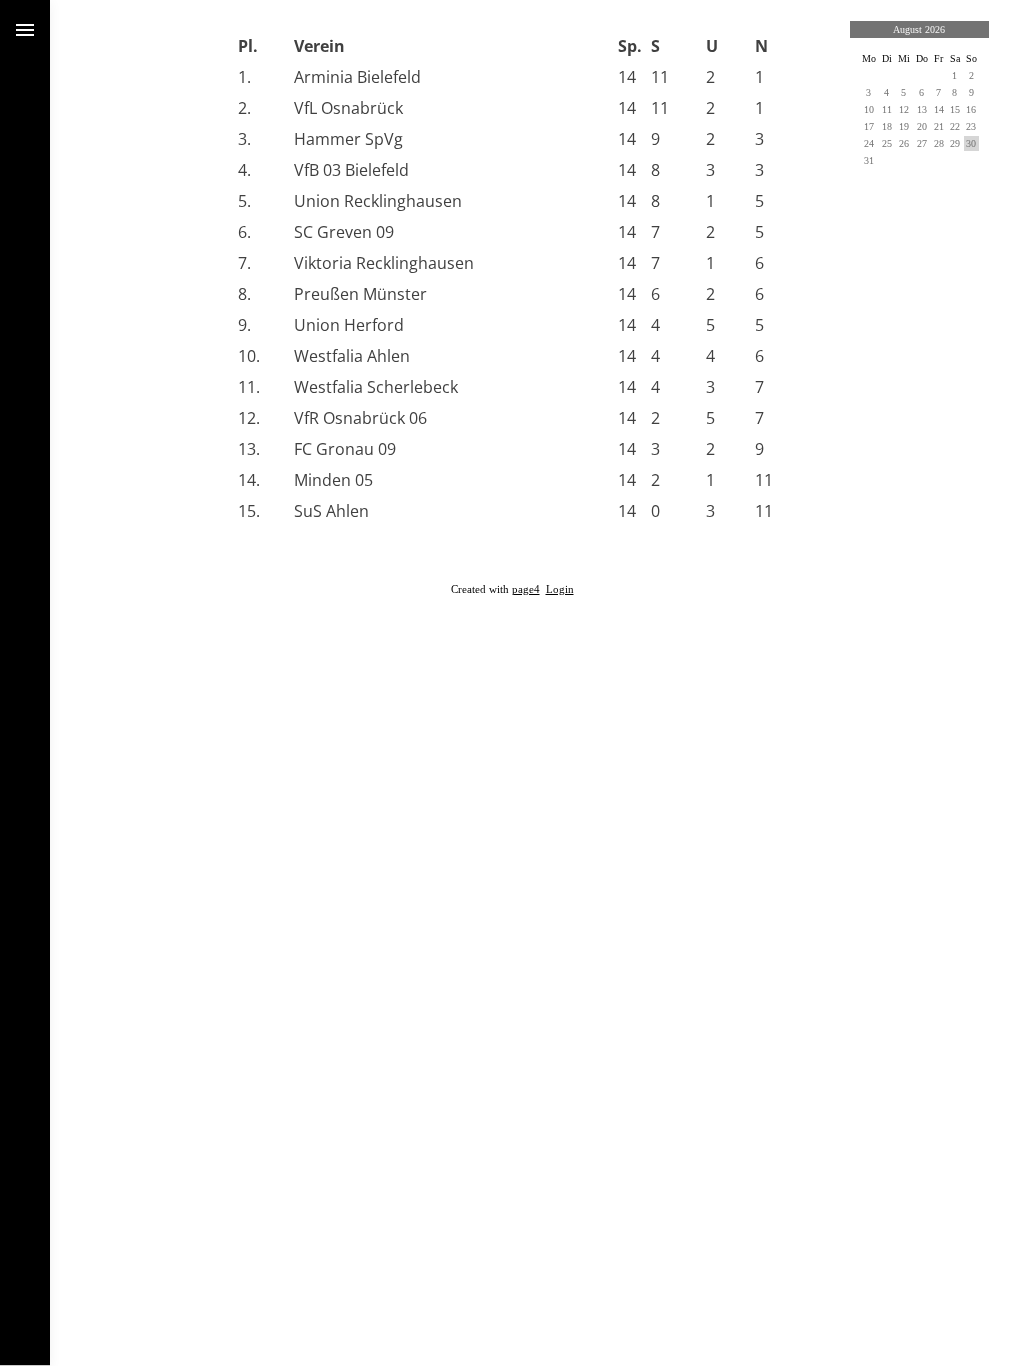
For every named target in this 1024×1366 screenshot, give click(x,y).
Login (560, 589)
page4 (526, 589)
